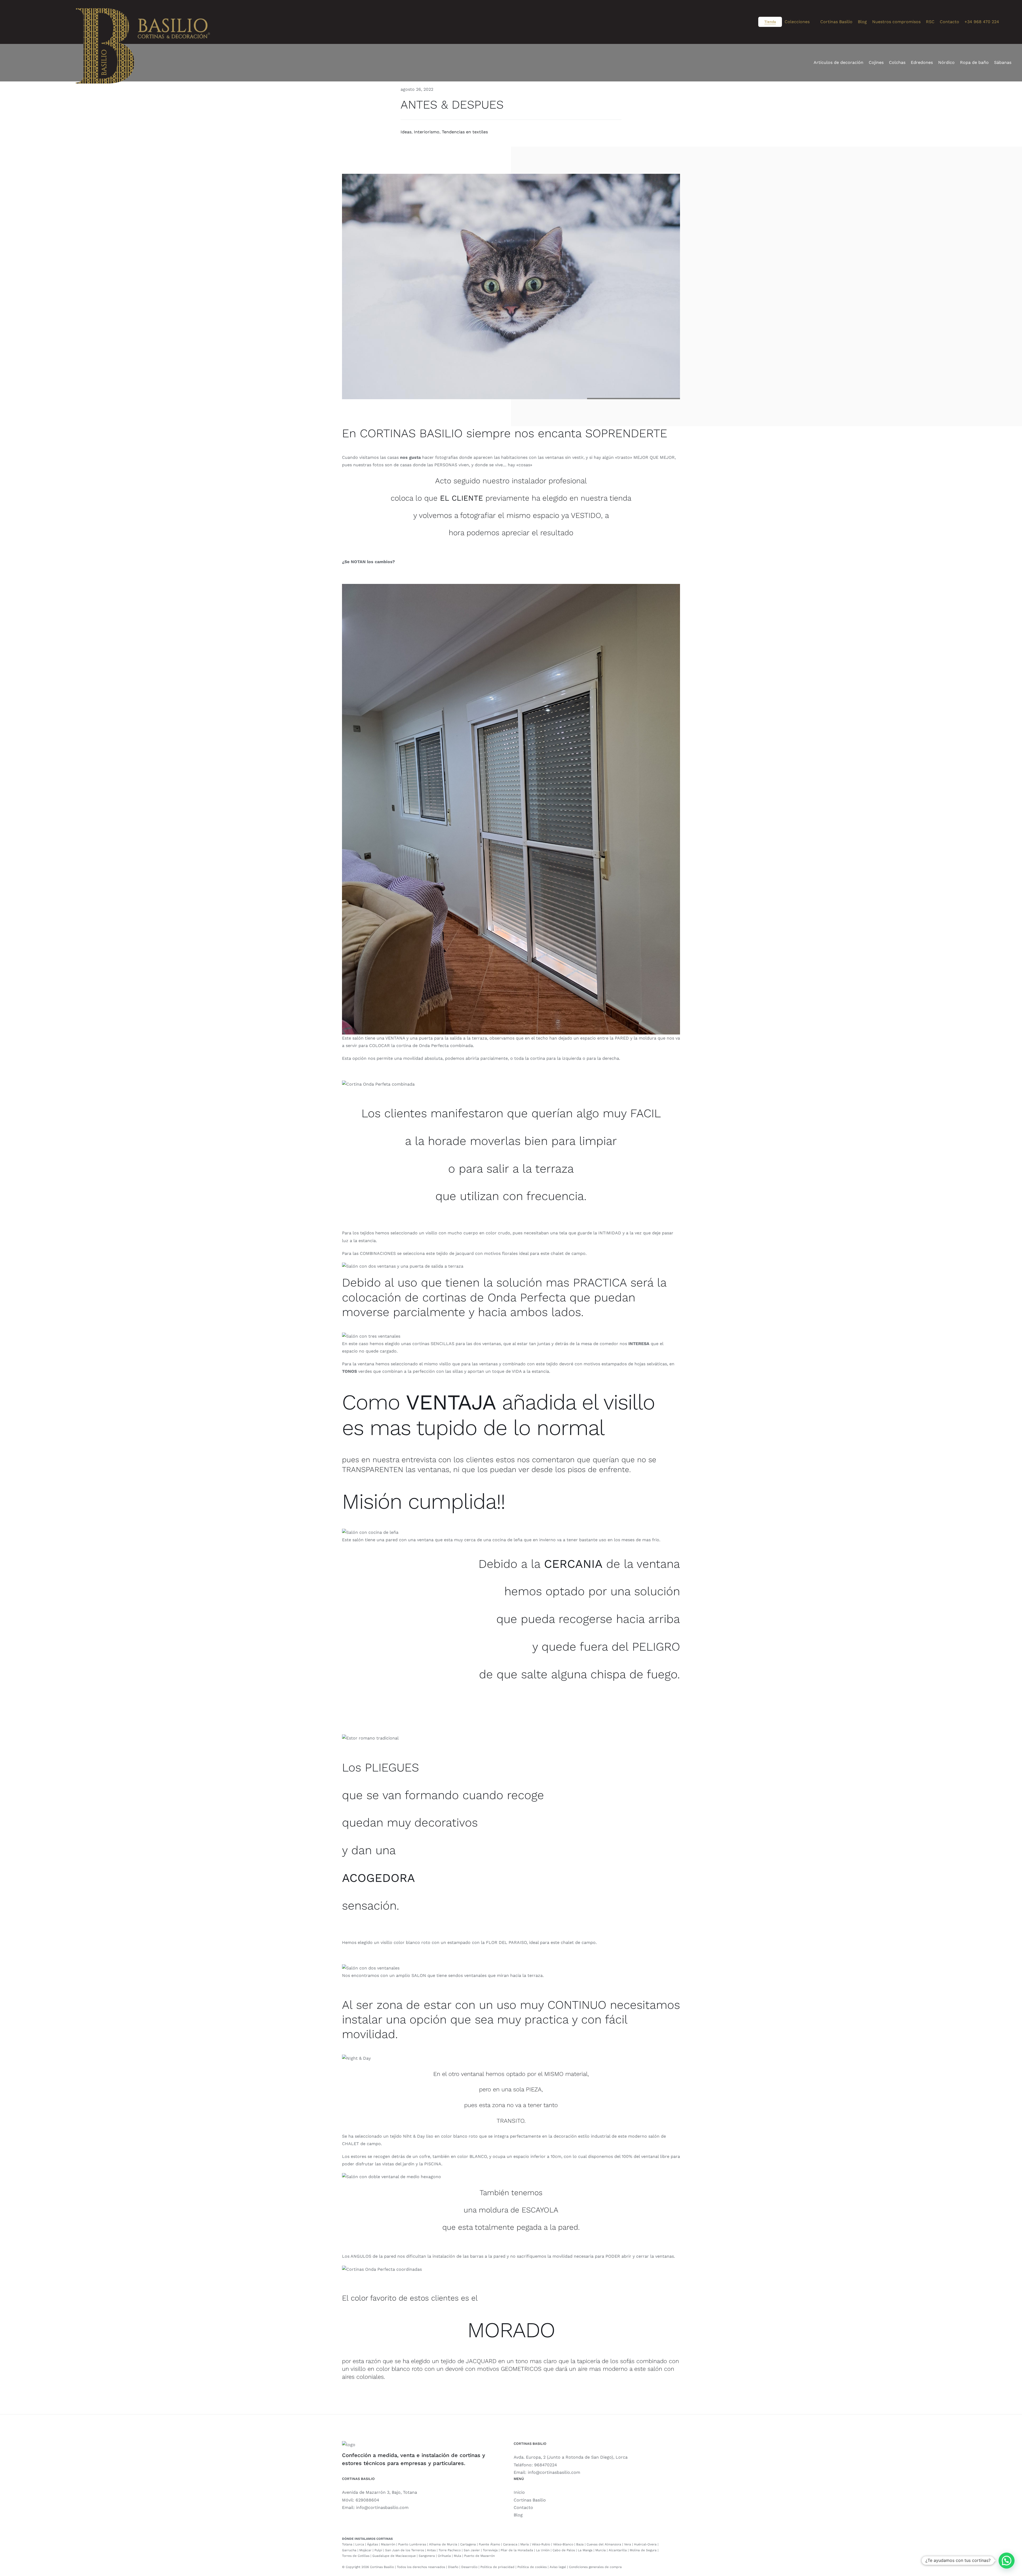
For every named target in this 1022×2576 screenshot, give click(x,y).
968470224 (546, 2465)
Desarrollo (469, 2567)
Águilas (372, 2544)
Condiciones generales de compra (595, 2567)
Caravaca (510, 2544)
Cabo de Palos (564, 2550)
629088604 (367, 2500)
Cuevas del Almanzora (604, 2544)
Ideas (406, 132)
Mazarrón (388, 2544)
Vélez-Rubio (541, 2544)
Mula (458, 2556)
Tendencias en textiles (465, 132)
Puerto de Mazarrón (479, 2556)
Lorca (360, 2544)
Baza (580, 2544)
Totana (347, 2544)
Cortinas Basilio (530, 2500)
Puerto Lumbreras (412, 2544)
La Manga (585, 2550)
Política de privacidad (497, 2567)
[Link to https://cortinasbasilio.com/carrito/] (1010, 22)
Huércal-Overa (645, 2544)
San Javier (472, 2550)
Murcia (601, 2550)
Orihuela (444, 2556)
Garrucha (349, 2550)
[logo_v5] (143, 16)
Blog (518, 2515)
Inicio (519, 2492)
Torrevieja (490, 2550)
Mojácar (365, 2550)
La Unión (543, 2550)
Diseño (453, 2567)
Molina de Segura (643, 2550)
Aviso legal (558, 2567)
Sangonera (427, 2556)
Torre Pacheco (450, 2550)
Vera (628, 2544)
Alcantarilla (618, 2550)
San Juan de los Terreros (405, 2550)
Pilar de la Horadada (517, 2550)
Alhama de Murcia (443, 2544)
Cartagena (468, 2544)
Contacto (523, 2507)
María (525, 2544)
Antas (431, 2550)
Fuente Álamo (489, 2544)
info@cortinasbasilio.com (554, 2472)
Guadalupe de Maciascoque (394, 2556)
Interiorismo (427, 132)
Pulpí (378, 2550)
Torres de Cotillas (356, 2556)
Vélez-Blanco (563, 2544)
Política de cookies (532, 2567)
